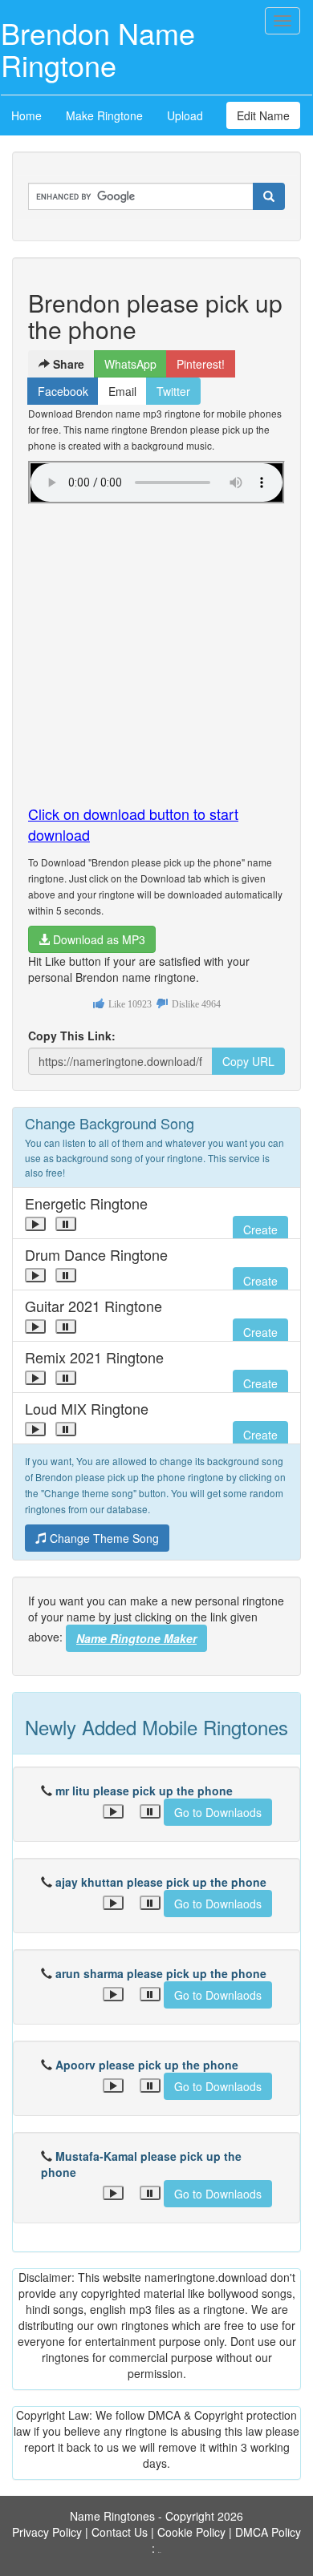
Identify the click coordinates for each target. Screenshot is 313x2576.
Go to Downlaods (218, 1812)
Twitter (173, 391)
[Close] (35, 1224)
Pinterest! (201, 364)
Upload (185, 115)
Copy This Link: (72, 1036)
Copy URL (248, 1061)
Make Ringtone (104, 115)
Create (260, 1229)
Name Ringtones (112, 2516)
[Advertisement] (156, 648)
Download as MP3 (98, 939)
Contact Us (120, 2532)
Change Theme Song (103, 1538)
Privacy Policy (47, 2532)
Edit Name (263, 115)
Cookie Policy (191, 2532)
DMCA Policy (268, 2532)
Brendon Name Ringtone (98, 48)
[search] (269, 196)
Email (122, 391)
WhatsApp (130, 364)
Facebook (63, 391)
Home (26, 115)
